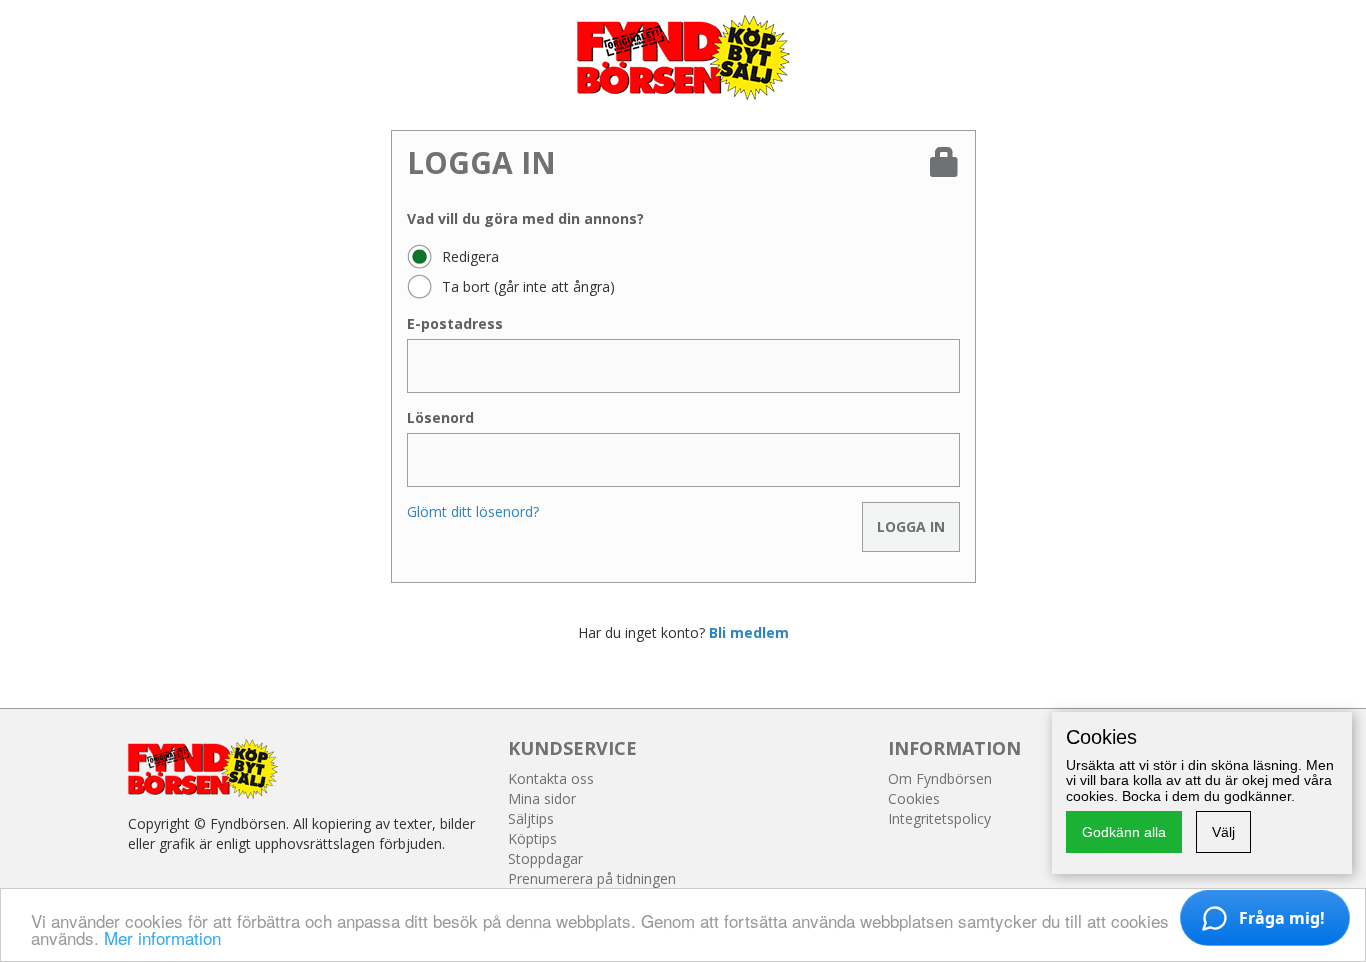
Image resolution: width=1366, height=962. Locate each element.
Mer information (162, 937)
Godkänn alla (1124, 832)
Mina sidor (542, 798)
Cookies (914, 798)
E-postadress (455, 323)
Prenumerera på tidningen (592, 878)
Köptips (532, 838)
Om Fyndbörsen (940, 778)
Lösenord (440, 417)
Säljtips (531, 818)
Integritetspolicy (939, 818)
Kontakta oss (551, 778)
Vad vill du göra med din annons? (525, 218)
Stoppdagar (545, 858)
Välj (1223, 832)
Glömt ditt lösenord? (473, 511)
